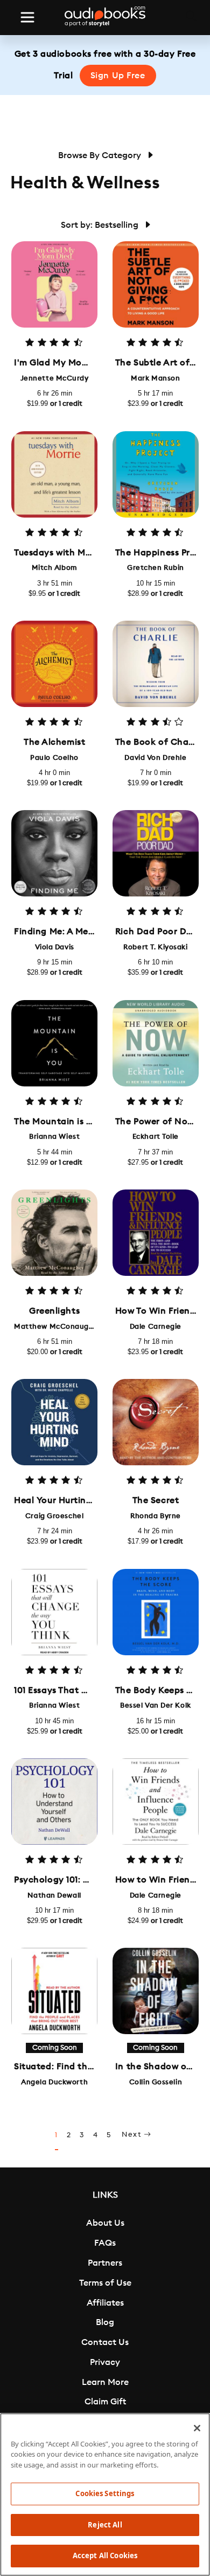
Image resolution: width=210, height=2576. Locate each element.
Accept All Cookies (105, 2555)
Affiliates (105, 2303)
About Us (105, 2223)
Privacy (105, 2362)
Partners (105, 2263)
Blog (105, 2322)
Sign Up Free (118, 76)
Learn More (105, 2382)
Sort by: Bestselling (101, 225)
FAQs (105, 2243)
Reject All (105, 2525)
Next (133, 2135)
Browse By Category (101, 155)
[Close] (197, 2428)
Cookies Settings (105, 2493)
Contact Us (105, 2342)
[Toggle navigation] (27, 17)
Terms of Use (105, 2283)
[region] (105, 2495)
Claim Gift (105, 2402)
